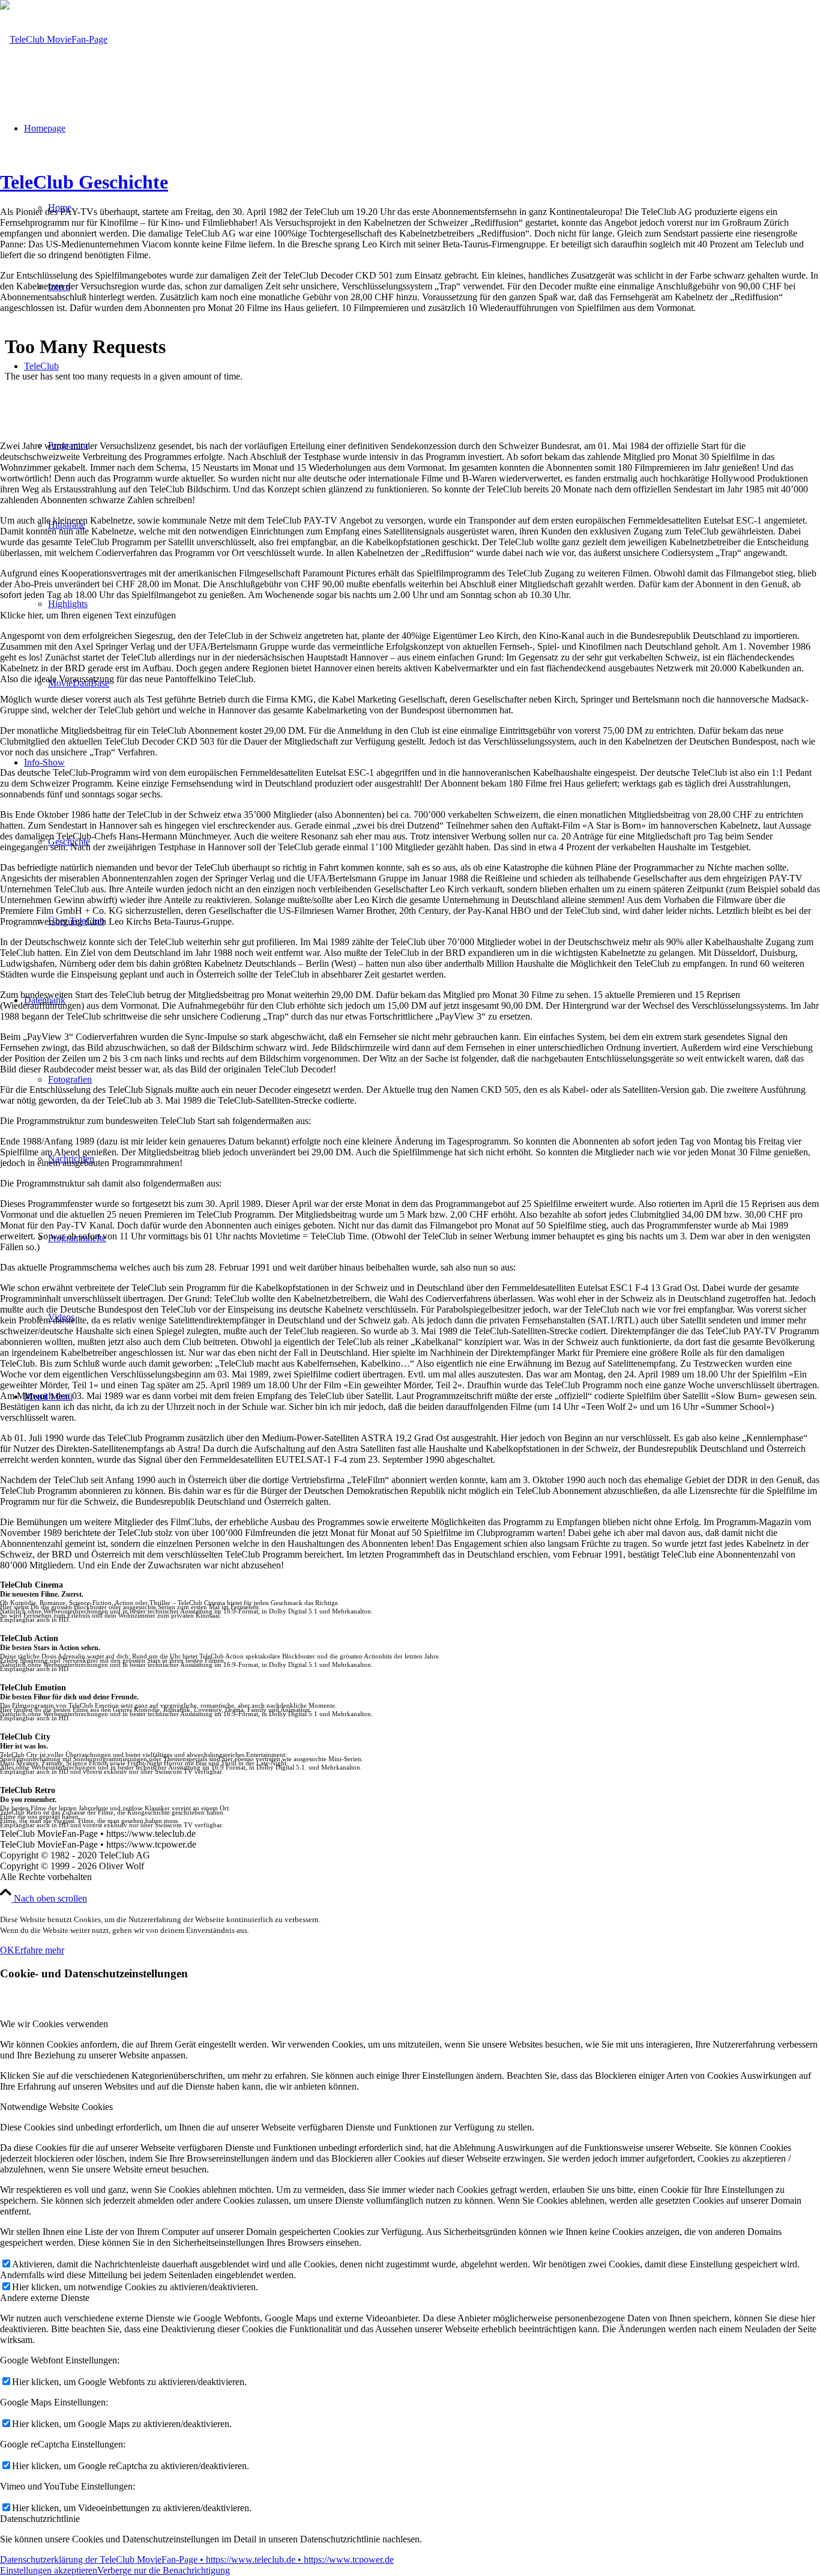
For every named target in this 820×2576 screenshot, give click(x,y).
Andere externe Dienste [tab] (45, 2298)
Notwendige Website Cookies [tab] (56, 2107)
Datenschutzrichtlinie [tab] (40, 2519)
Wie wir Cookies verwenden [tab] (54, 2024)
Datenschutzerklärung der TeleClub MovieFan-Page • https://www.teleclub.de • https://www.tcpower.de (197, 2559)
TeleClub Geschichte (84, 182)
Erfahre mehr (39, 1950)
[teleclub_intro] (54, 39)
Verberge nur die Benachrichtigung (164, 2570)
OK (7, 1950)
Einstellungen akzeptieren (49, 2570)
